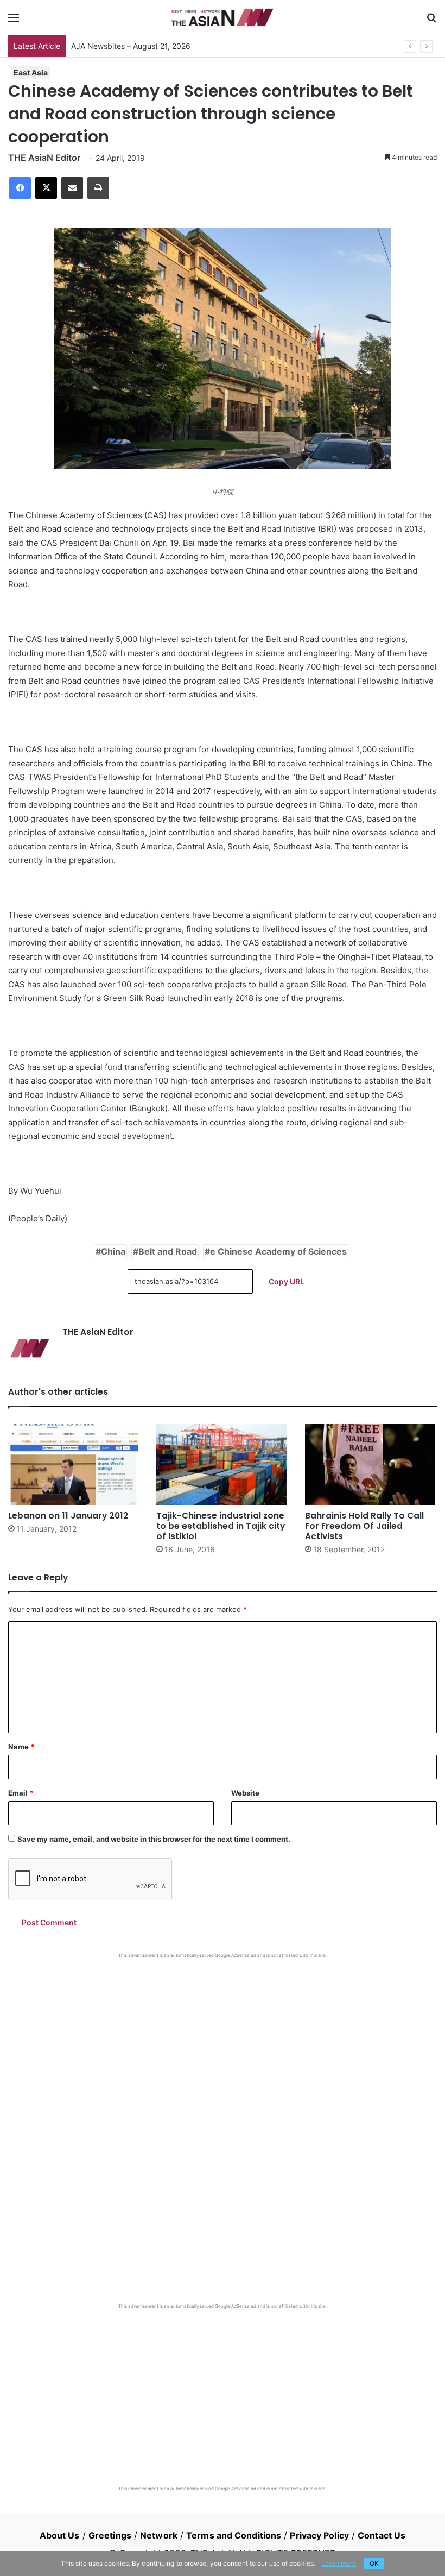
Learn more (339, 2563)
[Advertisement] (223, 2040)
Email (21, 1793)
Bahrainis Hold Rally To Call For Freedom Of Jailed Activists (364, 1526)
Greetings (110, 2535)
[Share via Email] (72, 188)
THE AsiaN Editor (44, 158)
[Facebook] (20, 188)
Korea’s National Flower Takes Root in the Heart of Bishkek (174, 46)
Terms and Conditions (234, 2535)
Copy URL (287, 1281)
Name (21, 1747)
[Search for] (431, 21)
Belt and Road (168, 1251)
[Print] (98, 188)
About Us (60, 2535)
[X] (46, 188)
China (113, 1251)
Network (159, 2535)
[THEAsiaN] (223, 17)
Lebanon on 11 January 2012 (68, 1516)
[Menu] (14, 21)
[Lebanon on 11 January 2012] (74, 1464)
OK (374, 2563)
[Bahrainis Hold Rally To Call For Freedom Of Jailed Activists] (371, 1464)
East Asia (31, 73)
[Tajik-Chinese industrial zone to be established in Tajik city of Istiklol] (222, 1464)
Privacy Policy (319, 2535)
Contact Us (382, 2535)
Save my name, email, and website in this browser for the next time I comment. (154, 1839)
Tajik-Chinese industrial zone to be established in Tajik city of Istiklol (221, 1526)
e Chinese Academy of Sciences (278, 1251)
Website (245, 1793)
